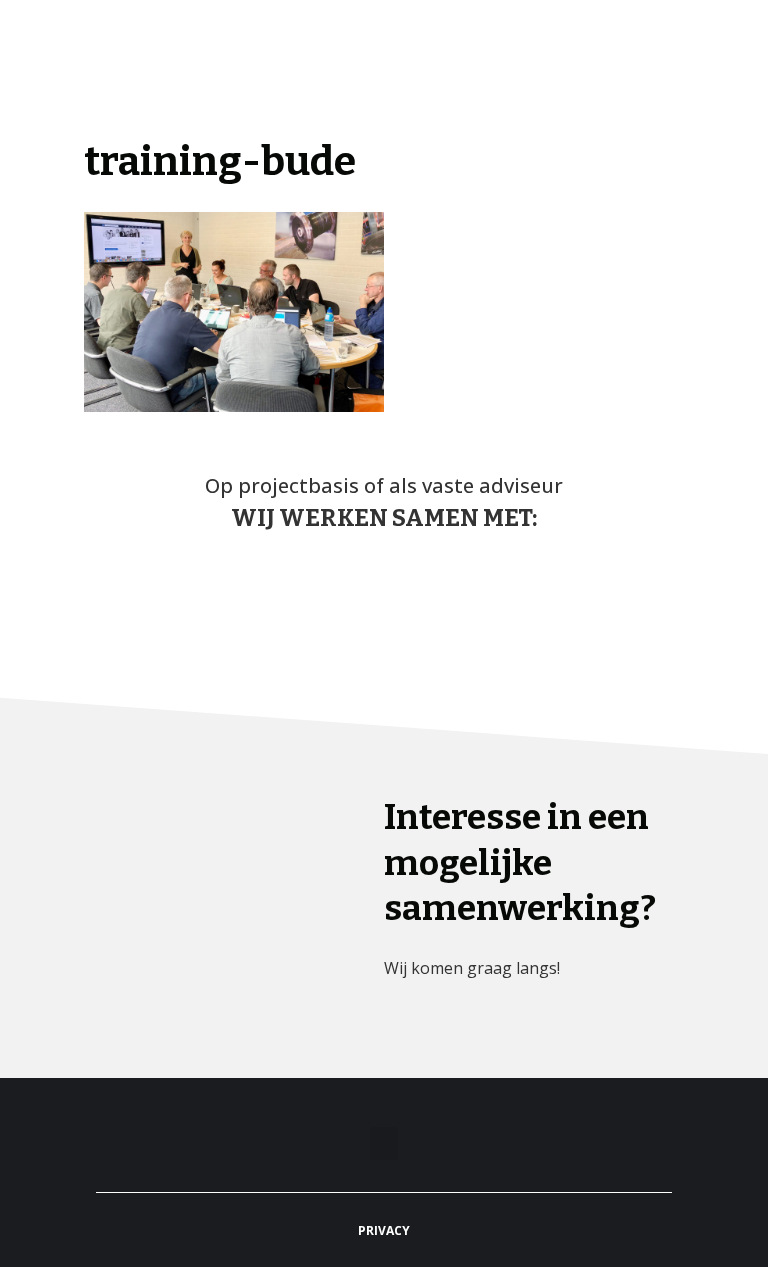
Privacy (384, 1230)
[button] (744, 55)
